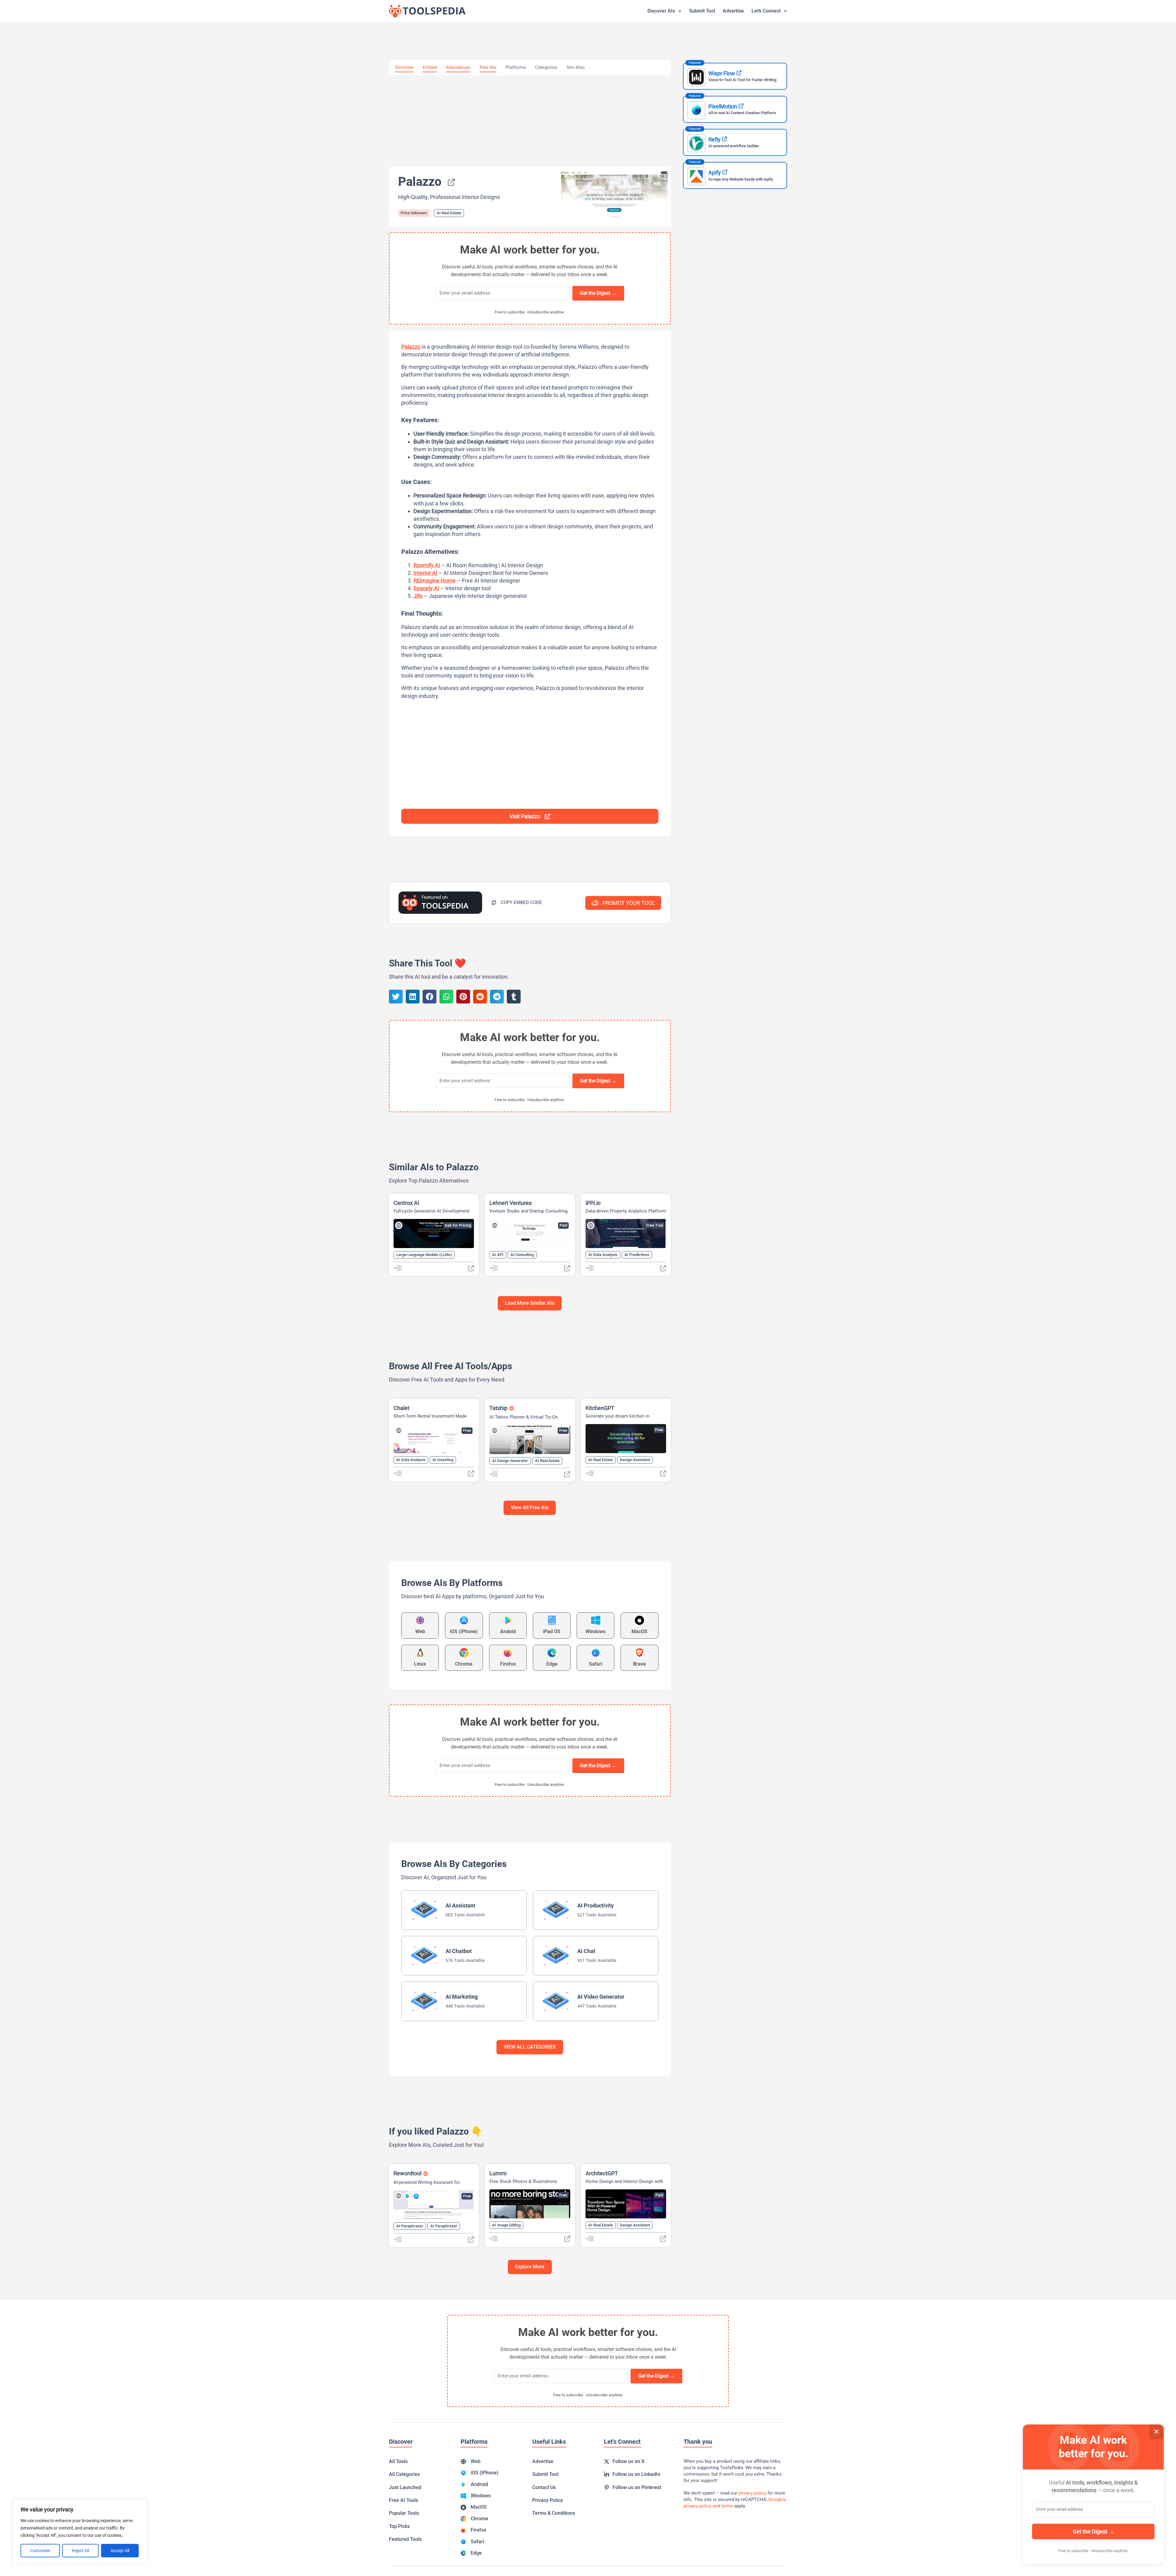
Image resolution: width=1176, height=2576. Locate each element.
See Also (576, 67)
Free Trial (655, 1225)
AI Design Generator (510, 1461)
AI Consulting (522, 1255)
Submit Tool (702, 11)
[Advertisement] (530, 121)
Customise (40, 2551)
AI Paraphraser (410, 2226)
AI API (498, 1255)
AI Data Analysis (603, 1255)
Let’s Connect (766, 11)
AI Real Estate (449, 213)
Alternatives (458, 67)
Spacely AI (426, 588)
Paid (563, 1225)
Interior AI (425, 573)
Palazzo (411, 347)
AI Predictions (637, 1255)
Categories (546, 67)
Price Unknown (414, 213)
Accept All (120, 2551)
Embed (430, 67)
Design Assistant (635, 1460)
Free (467, 1430)
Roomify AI (427, 565)
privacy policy (752, 2493)
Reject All (81, 2551)
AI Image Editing (506, 2225)
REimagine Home (435, 581)
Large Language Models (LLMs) (424, 1255)
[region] (80, 2532)
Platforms (516, 67)
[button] (517, 903)
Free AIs (488, 67)
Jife (418, 596)
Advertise (733, 11)
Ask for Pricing (458, 1225)
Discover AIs (661, 11)
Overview (404, 67)
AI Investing (443, 1460)
